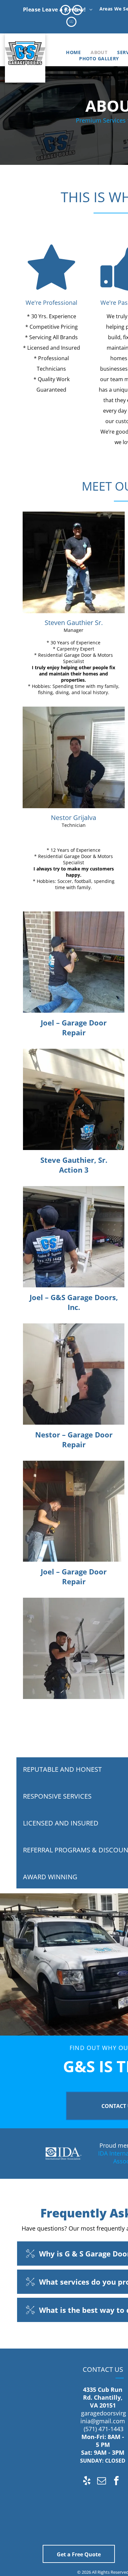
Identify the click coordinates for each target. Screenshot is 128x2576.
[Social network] (71, 23)
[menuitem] (73, 52)
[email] (102, 2481)
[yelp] (87, 2481)
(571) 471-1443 (104, 2429)
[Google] (77, 11)
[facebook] (65, 11)
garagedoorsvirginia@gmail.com (103, 2417)
